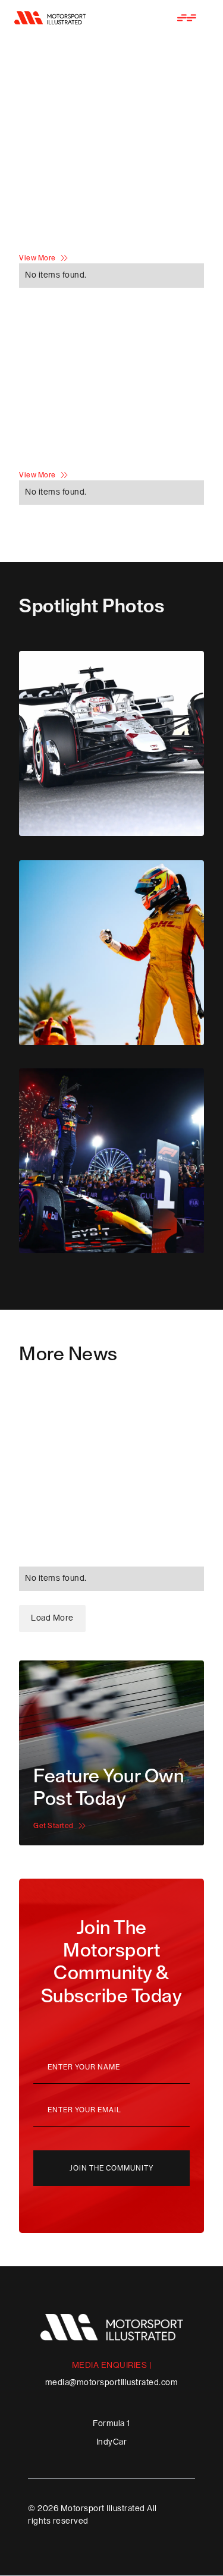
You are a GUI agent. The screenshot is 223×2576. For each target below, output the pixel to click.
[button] (187, 18)
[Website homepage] (50, 18)
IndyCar (112, 2442)
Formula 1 (111, 2424)
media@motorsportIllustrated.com (112, 2383)
